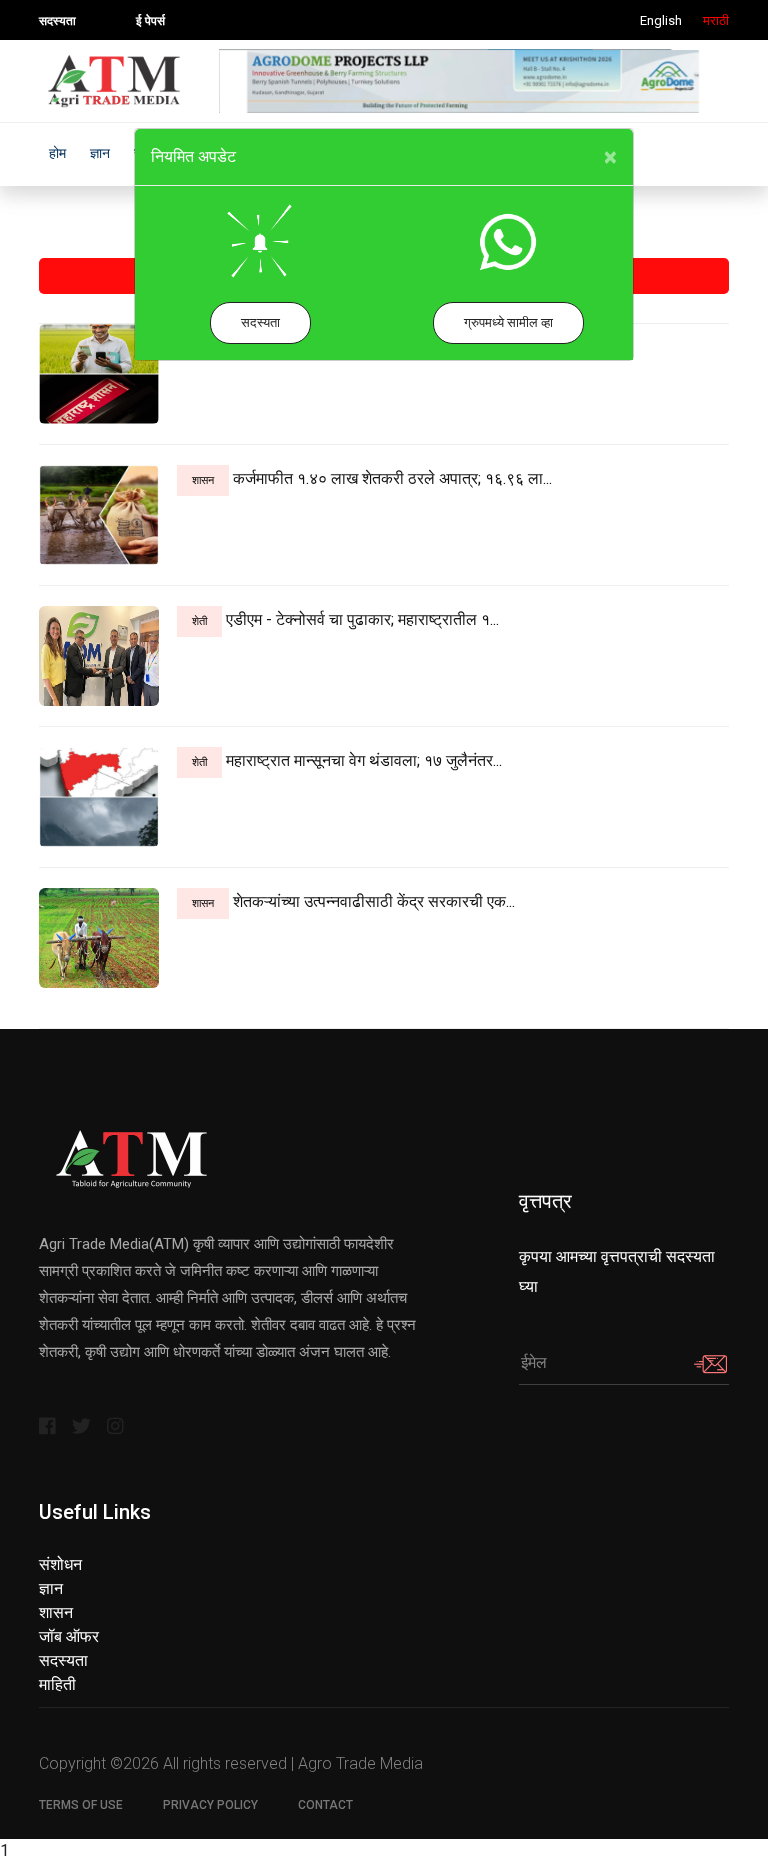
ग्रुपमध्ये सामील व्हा (508, 322)
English (661, 20)
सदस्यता (260, 322)
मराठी (716, 20)
